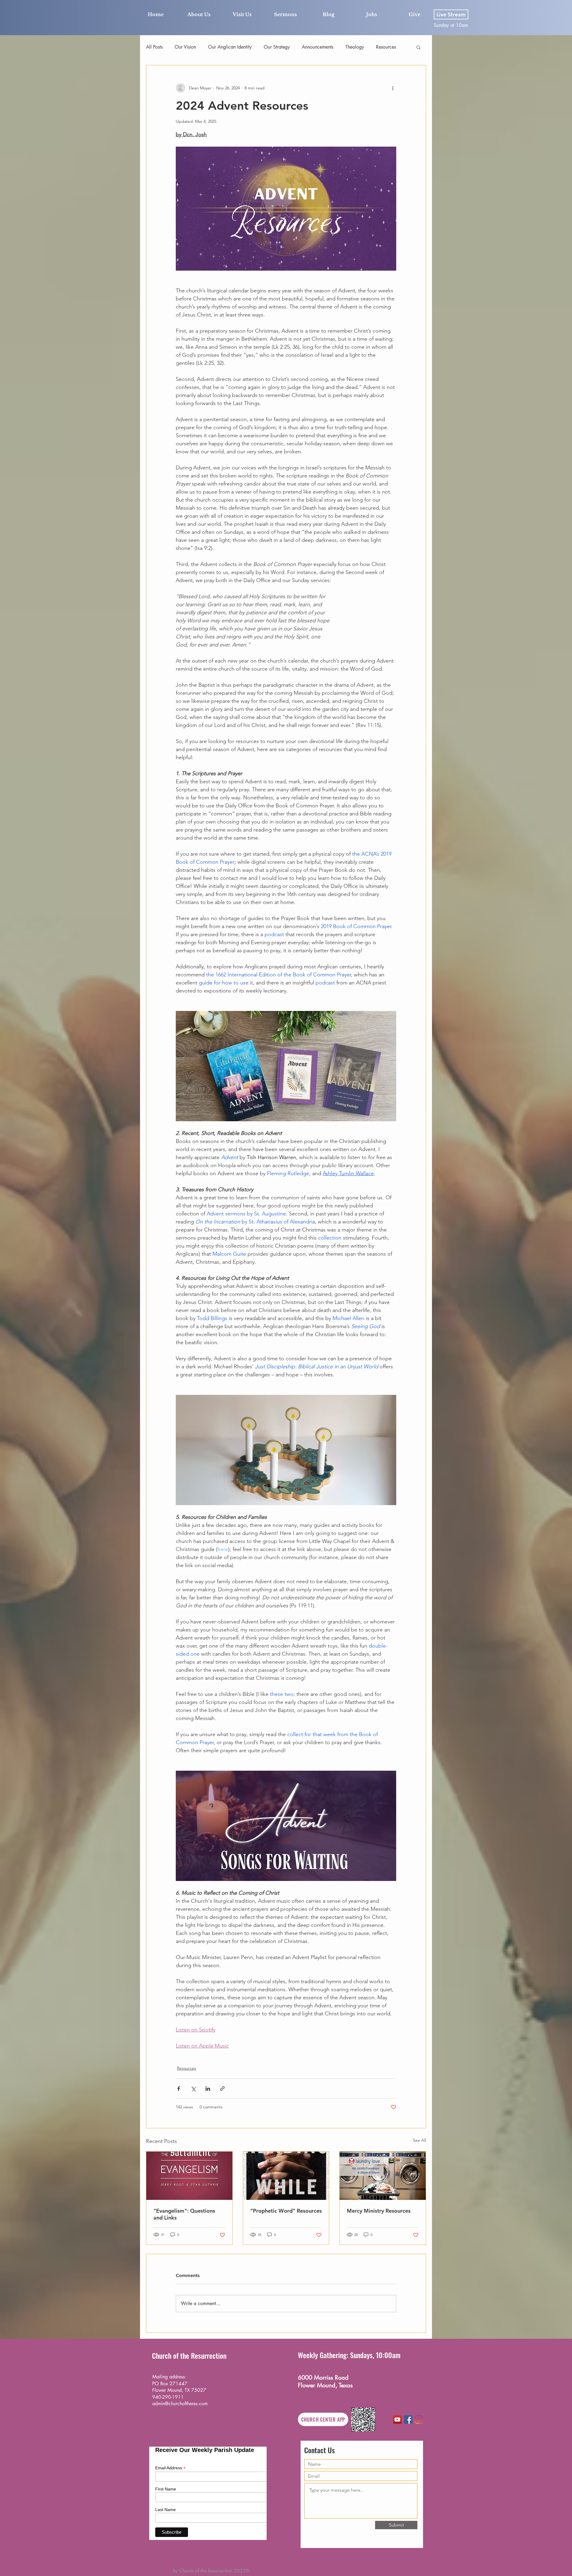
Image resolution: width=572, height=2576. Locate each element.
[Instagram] (419, 2420)
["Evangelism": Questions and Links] (189, 2176)
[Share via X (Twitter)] (193, 2089)
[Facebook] (408, 2420)
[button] (418, 47)
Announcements (318, 47)
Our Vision (185, 47)
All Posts (154, 47)
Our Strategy (277, 47)
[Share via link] (222, 2089)
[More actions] (393, 88)
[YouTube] (397, 2420)
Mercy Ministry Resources (379, 2211)
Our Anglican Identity (230, 47)
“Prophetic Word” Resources (286, 2211)
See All (419, 2140)
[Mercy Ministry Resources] (383, 2176)
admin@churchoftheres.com (180, 2404)
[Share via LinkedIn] (208, 2089)
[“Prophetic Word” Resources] (286, 2176)
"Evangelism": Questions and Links (184, 2214)
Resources (386, 47)
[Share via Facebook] (179, 2089)
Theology (355, 47)
